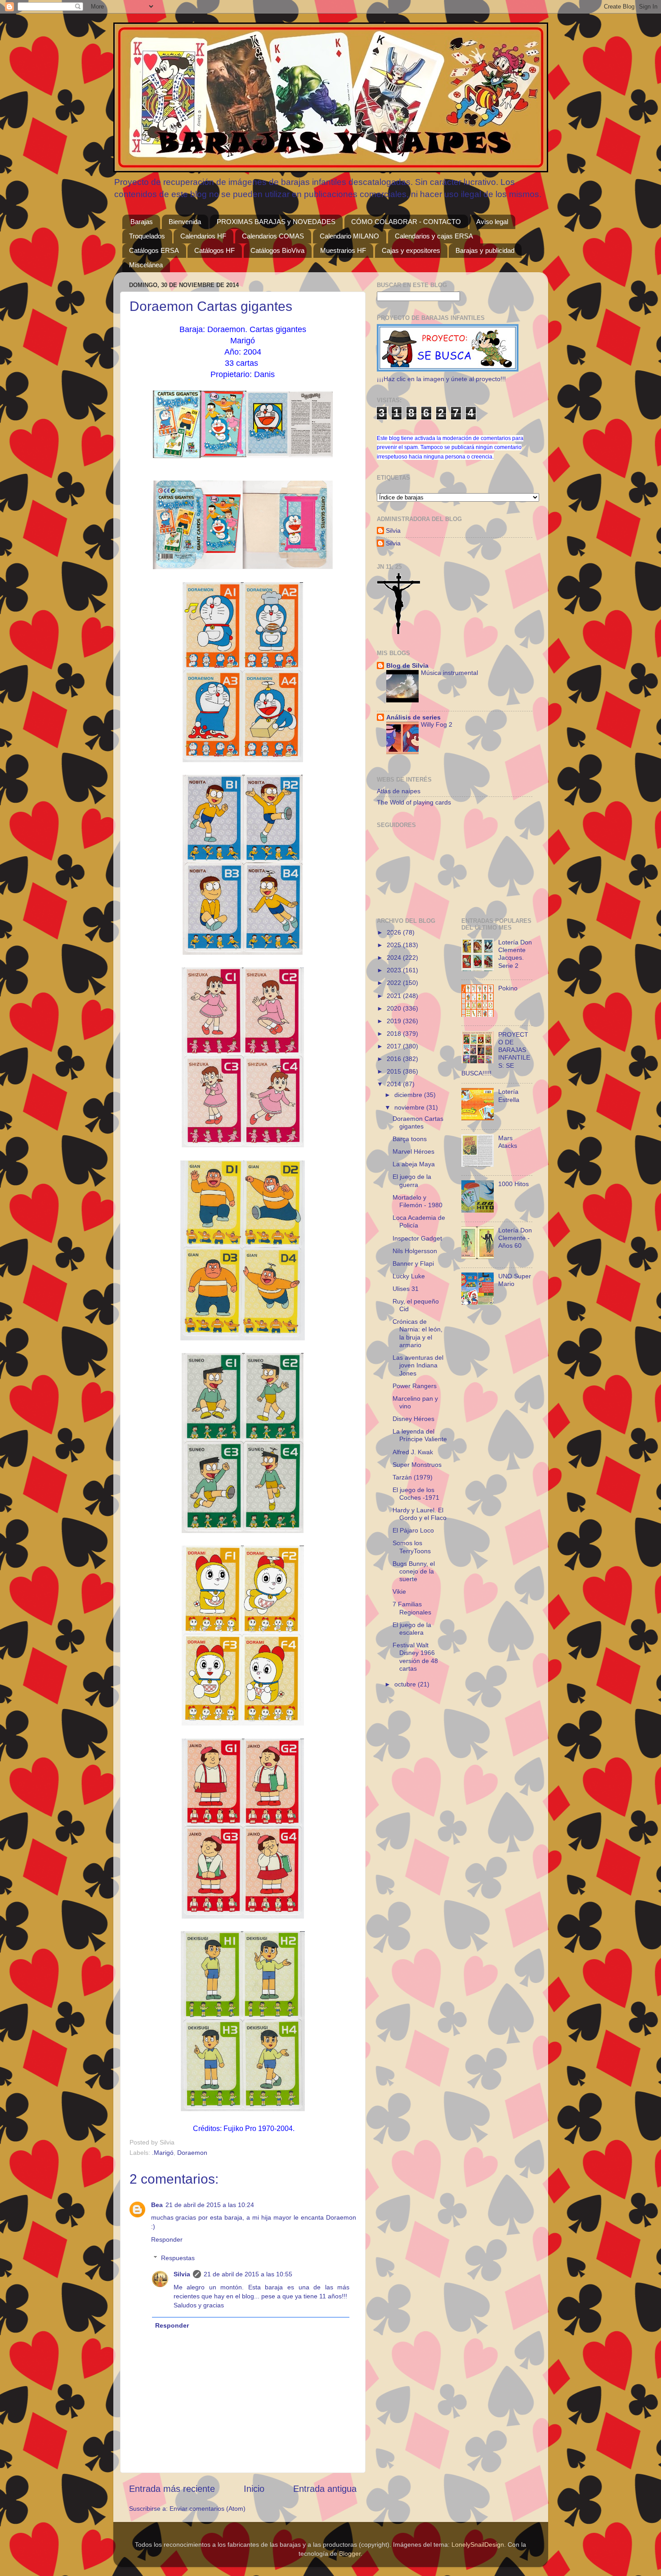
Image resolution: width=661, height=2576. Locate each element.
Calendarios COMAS (273, 236)
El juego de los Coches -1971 (416, 1494)
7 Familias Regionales (412, 1608)
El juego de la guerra (412, 1180)
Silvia (182, 2274)
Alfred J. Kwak (413, 1452)
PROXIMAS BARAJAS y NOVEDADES (276, 222)
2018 (395, 1034)
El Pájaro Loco (413, 1530)
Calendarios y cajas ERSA (434, 236)
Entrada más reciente (172, 2489)
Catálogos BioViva (277, 250)
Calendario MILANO (349, 236)
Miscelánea (146, 265)
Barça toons (410, 1139)
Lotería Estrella (509, 1095)
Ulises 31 (406, 1289)
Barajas (142, 222)
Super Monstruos (417, 1465)
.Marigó (163, 2153)
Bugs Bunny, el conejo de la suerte (414, 1571)
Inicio (254, 2489)
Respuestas (178, 2258)
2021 (395, 996)
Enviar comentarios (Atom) (208, 2509)
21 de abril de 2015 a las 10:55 (248, 2274)
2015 (395, 1071)
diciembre (409, 1095)
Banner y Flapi (413, 1263)
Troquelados (147, 236)
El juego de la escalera (412, 1629)
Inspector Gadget (417, 1238)
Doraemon (192, 2153)
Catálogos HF (214, 250)
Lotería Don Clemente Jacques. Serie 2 (515, 954)
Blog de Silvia (407, 665)
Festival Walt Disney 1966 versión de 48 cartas (415, 1657)
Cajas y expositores (411, 250)
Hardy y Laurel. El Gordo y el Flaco (420, 1514)
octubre (406, 1684)
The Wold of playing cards (414, 802)
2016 (395, 1059)
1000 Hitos (514, 1184)
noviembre (410, 1107)
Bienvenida (185, 222)
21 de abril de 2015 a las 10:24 (210, 2205)
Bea (157, 2205)
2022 (395, 983)
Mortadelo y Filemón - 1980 (418, 1201)
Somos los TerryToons (412, 1547)
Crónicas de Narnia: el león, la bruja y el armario (418, 1333)
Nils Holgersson (415, 1251)
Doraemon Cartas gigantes (418, 1122)
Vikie (399, 1591)
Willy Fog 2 (437, 725)
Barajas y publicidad (485, 250)
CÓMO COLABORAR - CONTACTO (406, 222)
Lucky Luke (409, 1276)
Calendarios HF (203, 236)
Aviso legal (492, 222)
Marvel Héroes (413, 1151)
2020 (395, 1008)
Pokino (508, 988)
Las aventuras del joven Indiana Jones (418, 1365)
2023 (395, 970)
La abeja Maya (414, 1164)
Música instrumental (449, 673)
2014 (395, 1084)
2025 (395, 945)
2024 (395, 958)
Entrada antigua (325, 2489)
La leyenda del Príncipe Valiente (420, 1435)
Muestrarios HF (343, 250)
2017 (395, 1046)
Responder (167, 2239)
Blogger (350, 2554)
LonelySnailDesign (478, 2545)
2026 (395, 932)
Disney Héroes (413, 1419)
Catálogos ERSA (154, 250)
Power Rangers (415, 1386)
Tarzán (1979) (413, 1477)
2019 (395, 1021)
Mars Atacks (508, 1142)
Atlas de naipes (399, 791)
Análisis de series (413, 717)
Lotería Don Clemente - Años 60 (515, 1238)
